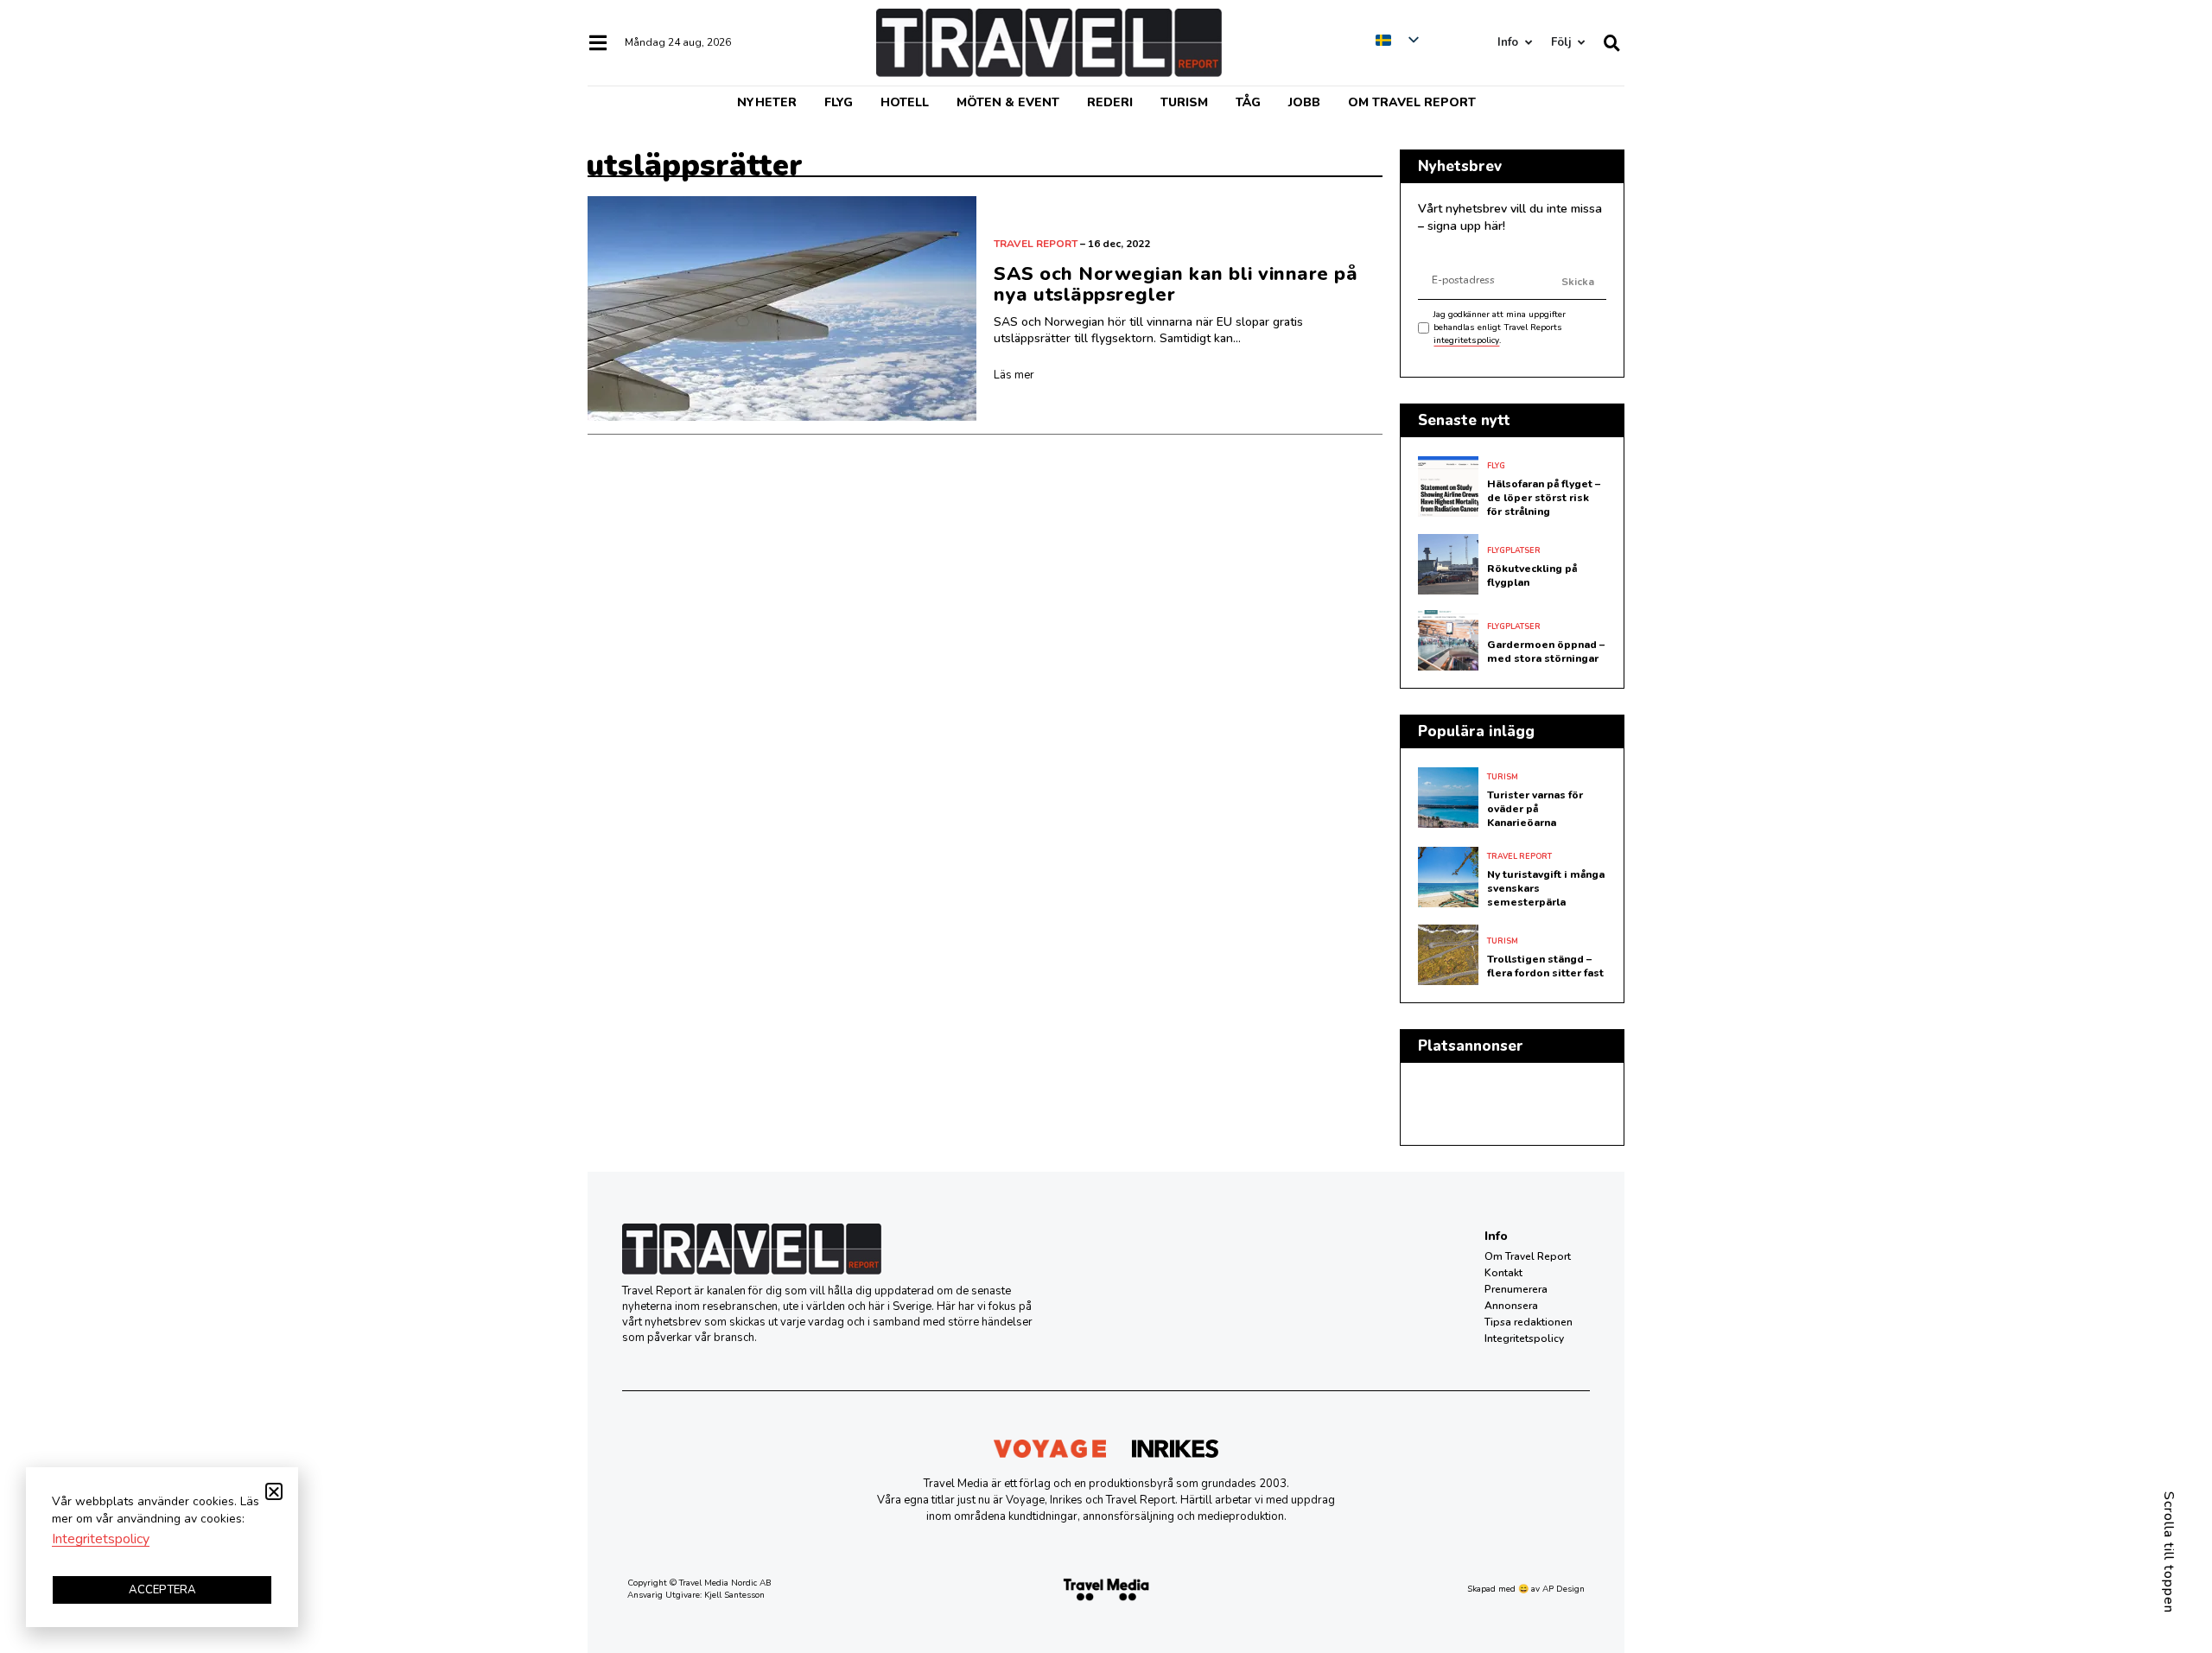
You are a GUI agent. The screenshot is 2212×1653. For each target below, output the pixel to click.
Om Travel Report (1412, 102)
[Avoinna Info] (1528, 43)
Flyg (839, 102)
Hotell (905, 102)
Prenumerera (1516, 1289)
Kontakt (1503, 1273)
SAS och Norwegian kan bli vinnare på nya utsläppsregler (1176, 284)
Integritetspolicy (1524, 1338)
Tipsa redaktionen (1529, 1322)
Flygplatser (1514, 550)
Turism (1184, 102)
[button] (274, 1491)
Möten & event (1008, 102)
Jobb (1304, 102)
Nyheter (767, 102)
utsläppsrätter (694, 165)
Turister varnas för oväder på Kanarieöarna (1535, 809)
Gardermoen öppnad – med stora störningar (1546, 652)
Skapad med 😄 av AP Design (1526, 1589)
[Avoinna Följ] (1581, 43)
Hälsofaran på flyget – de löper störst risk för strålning (1544, 498)
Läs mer (1014, 375)
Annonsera (1511, 1306)
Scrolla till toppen (2169, 1552)
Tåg (1248, 102)
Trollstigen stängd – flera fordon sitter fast (1545, 966)
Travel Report (1036, 244)
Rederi (1110, 102)
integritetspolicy (1466, 340)
